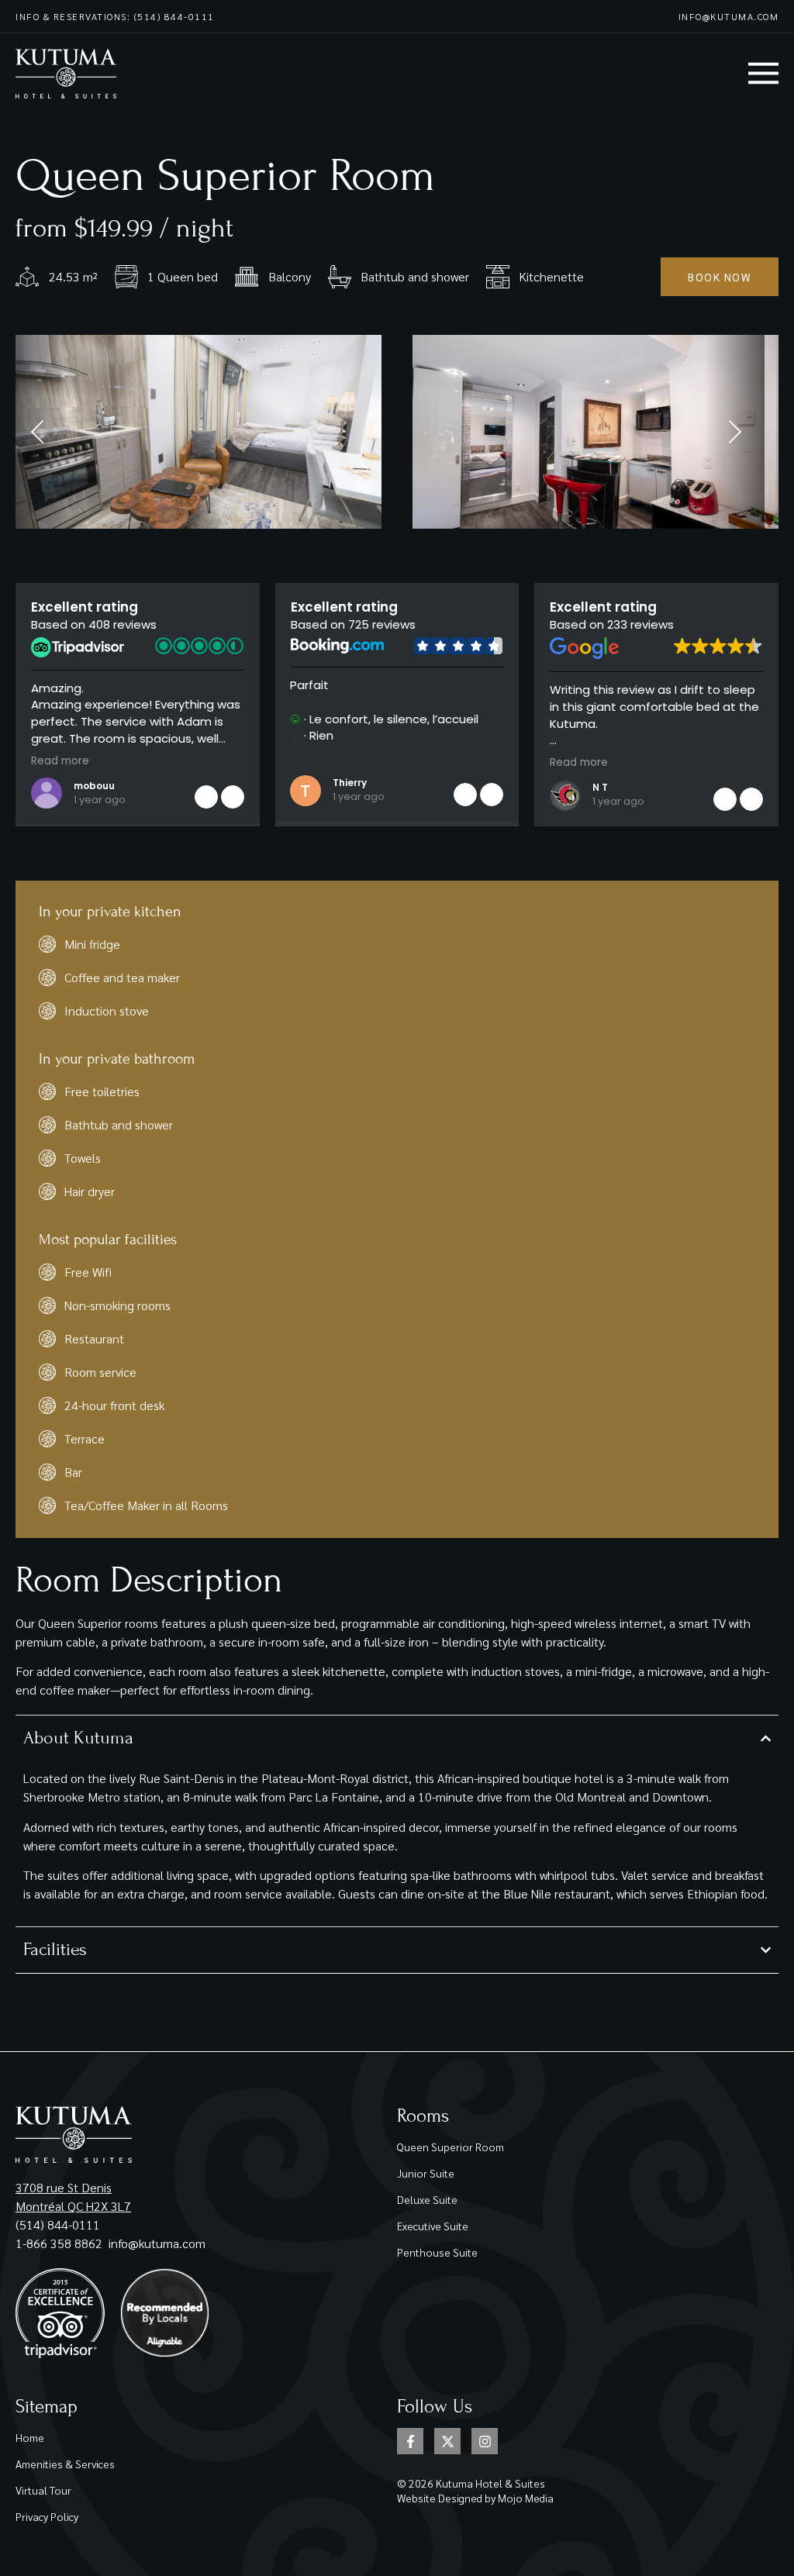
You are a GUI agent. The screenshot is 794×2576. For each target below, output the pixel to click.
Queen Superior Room (451, 2147)
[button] (233, 797)
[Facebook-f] (410, 2441)
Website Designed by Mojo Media (475, 2498)
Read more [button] (60, 761)
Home (30, 2437)
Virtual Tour (43, 2490)
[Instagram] (485, 2441)
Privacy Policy (47, 2516)
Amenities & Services (65, 2464)
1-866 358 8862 (60, 2243)
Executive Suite (433, 2226)
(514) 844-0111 (58, 2224)
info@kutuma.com (729, 16)
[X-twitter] (447, 2441)
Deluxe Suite (427, 2199)
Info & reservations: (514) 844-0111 (115, 16)
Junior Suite (426, 2173)
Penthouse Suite (437, 2252)
